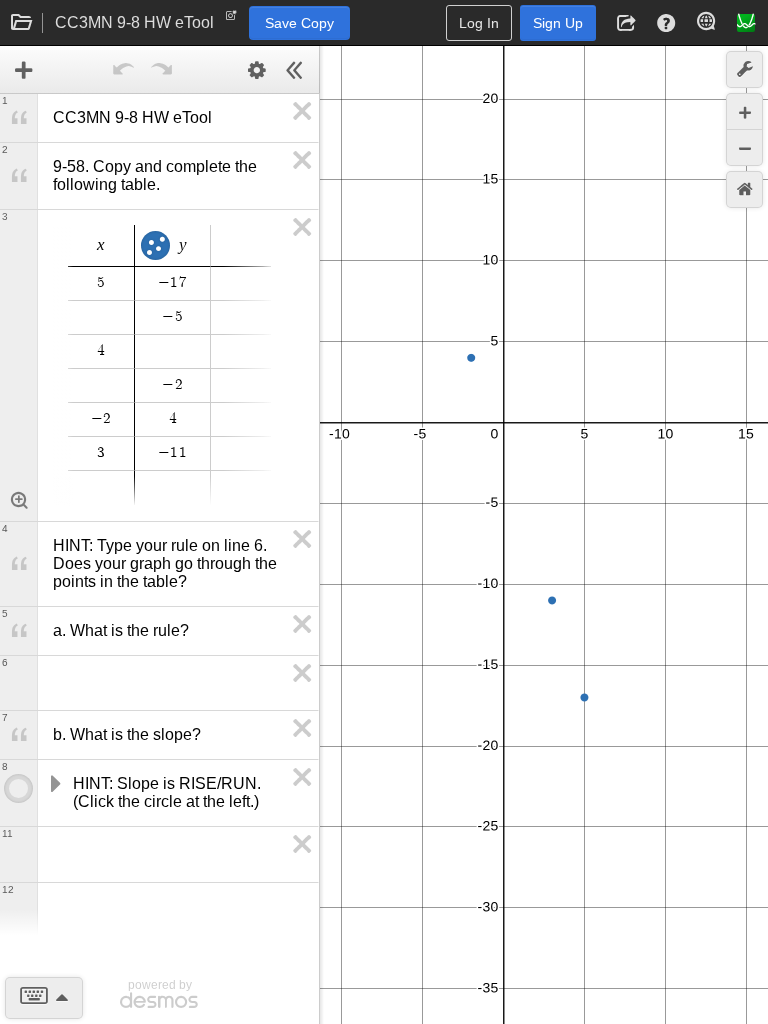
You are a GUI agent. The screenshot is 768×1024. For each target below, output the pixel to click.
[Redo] (162, 70)
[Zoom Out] (744, 147)
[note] (231, 20)
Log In (479, 23)
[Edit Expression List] (257, 70)
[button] (626, 23)
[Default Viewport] (744, 189)
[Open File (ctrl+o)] (22, 23)
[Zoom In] (744, 111)
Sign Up (558, 23)
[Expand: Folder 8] (54, 784)
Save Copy (299, 23)
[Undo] (124, 70)
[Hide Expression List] (295, 70)
